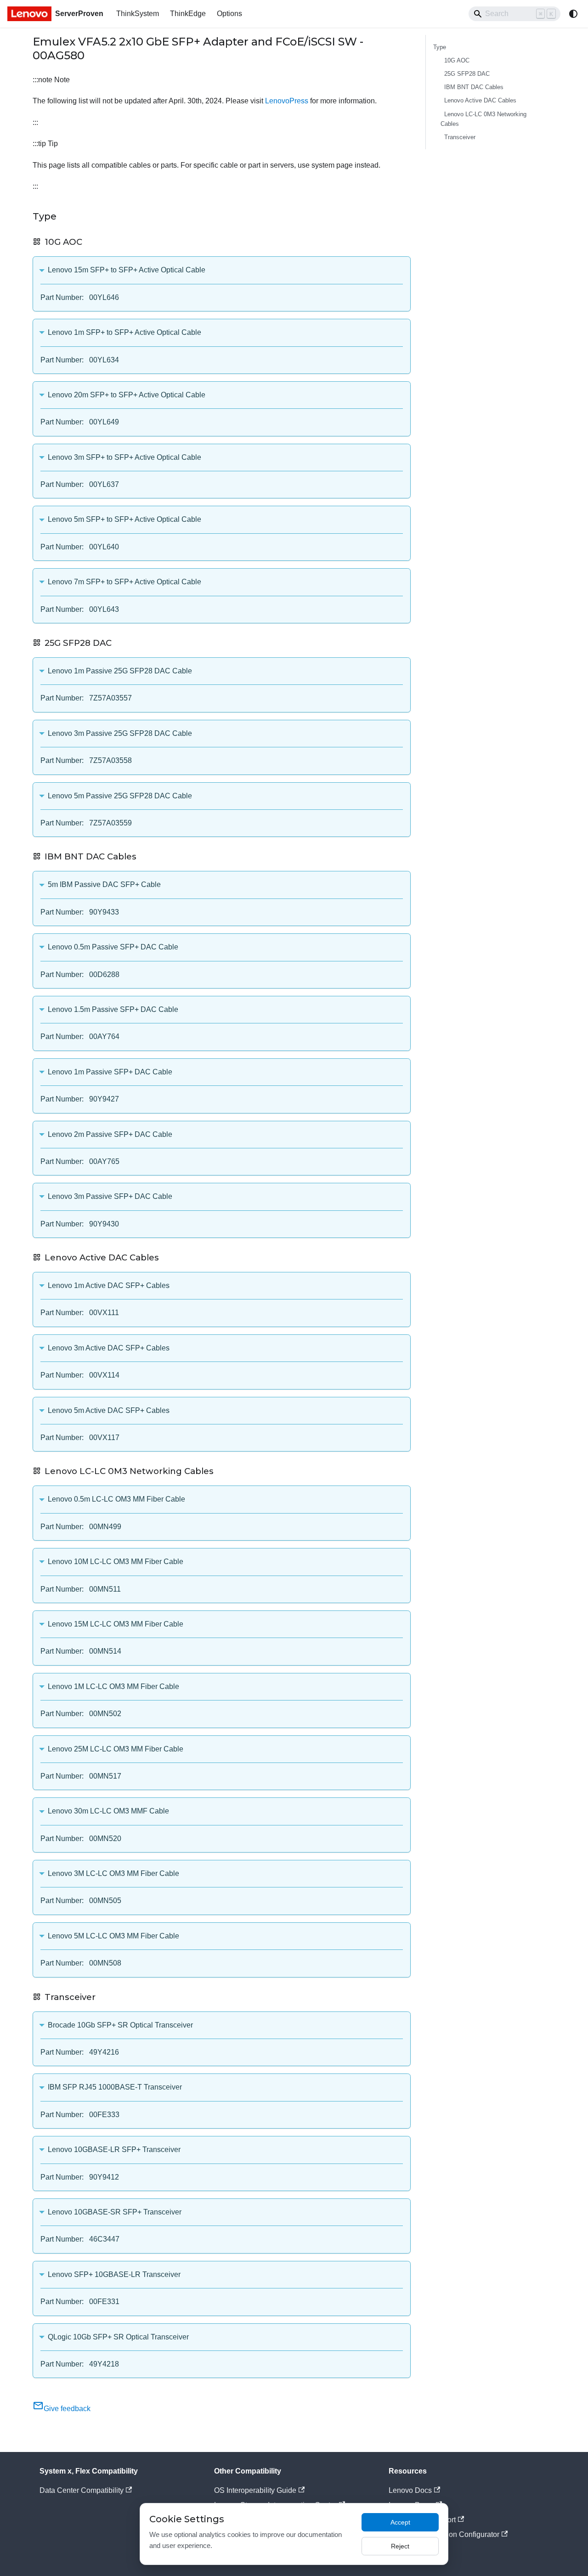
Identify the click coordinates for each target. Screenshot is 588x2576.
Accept (400, 2522)
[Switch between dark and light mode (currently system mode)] (573, 14)
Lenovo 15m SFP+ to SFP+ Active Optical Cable (127, 270)
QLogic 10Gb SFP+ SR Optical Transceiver (118, 2337)
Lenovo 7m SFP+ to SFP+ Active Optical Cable (124, 582)
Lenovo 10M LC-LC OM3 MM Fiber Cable (116, 1562)
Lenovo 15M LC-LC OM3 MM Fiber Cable (116, 1624)
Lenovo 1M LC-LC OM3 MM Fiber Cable (113, 1686)
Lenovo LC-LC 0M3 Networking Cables (483, 119)
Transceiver (460, 137)
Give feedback (67, 2409)
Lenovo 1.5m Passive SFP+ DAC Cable (113, 1009)
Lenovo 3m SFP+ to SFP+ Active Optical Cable (124, 457)
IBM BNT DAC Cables (474, 87)
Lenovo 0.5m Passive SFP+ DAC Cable (113, 947)
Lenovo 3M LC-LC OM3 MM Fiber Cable (113, 1873)
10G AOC (457, 60)
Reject (400, 2546)
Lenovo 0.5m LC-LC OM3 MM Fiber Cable (116, 1499)
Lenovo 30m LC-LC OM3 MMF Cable (108, 1811)
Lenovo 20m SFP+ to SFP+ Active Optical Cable (127, 395)
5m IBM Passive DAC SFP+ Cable (104, 884)
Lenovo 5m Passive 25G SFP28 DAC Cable (120, 796)
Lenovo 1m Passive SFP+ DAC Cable (110, 1072)
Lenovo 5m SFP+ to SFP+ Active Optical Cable (124, 519)
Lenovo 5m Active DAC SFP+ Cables (109, 1410)
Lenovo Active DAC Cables (480, 100)
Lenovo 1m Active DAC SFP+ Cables (109, 1285)
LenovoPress (287, 101)
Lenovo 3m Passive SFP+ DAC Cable (110, 1196)
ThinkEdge (188, 14)
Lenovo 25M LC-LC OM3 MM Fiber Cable (116, 1749)
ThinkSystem (138, 14)
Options (229, 14)
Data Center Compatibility (82, 2490)
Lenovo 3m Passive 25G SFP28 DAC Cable (120, 733)
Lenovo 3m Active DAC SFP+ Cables (109, 1348)
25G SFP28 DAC (467, 74)
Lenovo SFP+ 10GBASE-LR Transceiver (114, 2274)
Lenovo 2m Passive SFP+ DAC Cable (110, 1134)
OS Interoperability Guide (255, 2490)
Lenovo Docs (410, 2490)
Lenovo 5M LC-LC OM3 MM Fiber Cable (113, 1936)
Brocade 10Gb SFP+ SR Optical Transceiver (120, 2025)
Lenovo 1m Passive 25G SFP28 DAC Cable (120, 671)
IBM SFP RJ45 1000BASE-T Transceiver (115, 2087)
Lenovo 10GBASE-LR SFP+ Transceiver (114, 2149)
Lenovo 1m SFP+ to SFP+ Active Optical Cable (124, 332)
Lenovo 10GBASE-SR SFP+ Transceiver (115, 2212)
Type (440, 47)
